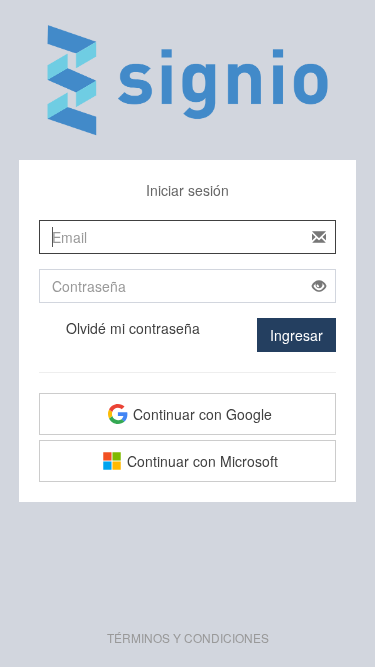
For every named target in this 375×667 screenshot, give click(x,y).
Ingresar (296, 335)
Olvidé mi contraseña (133, 328)
